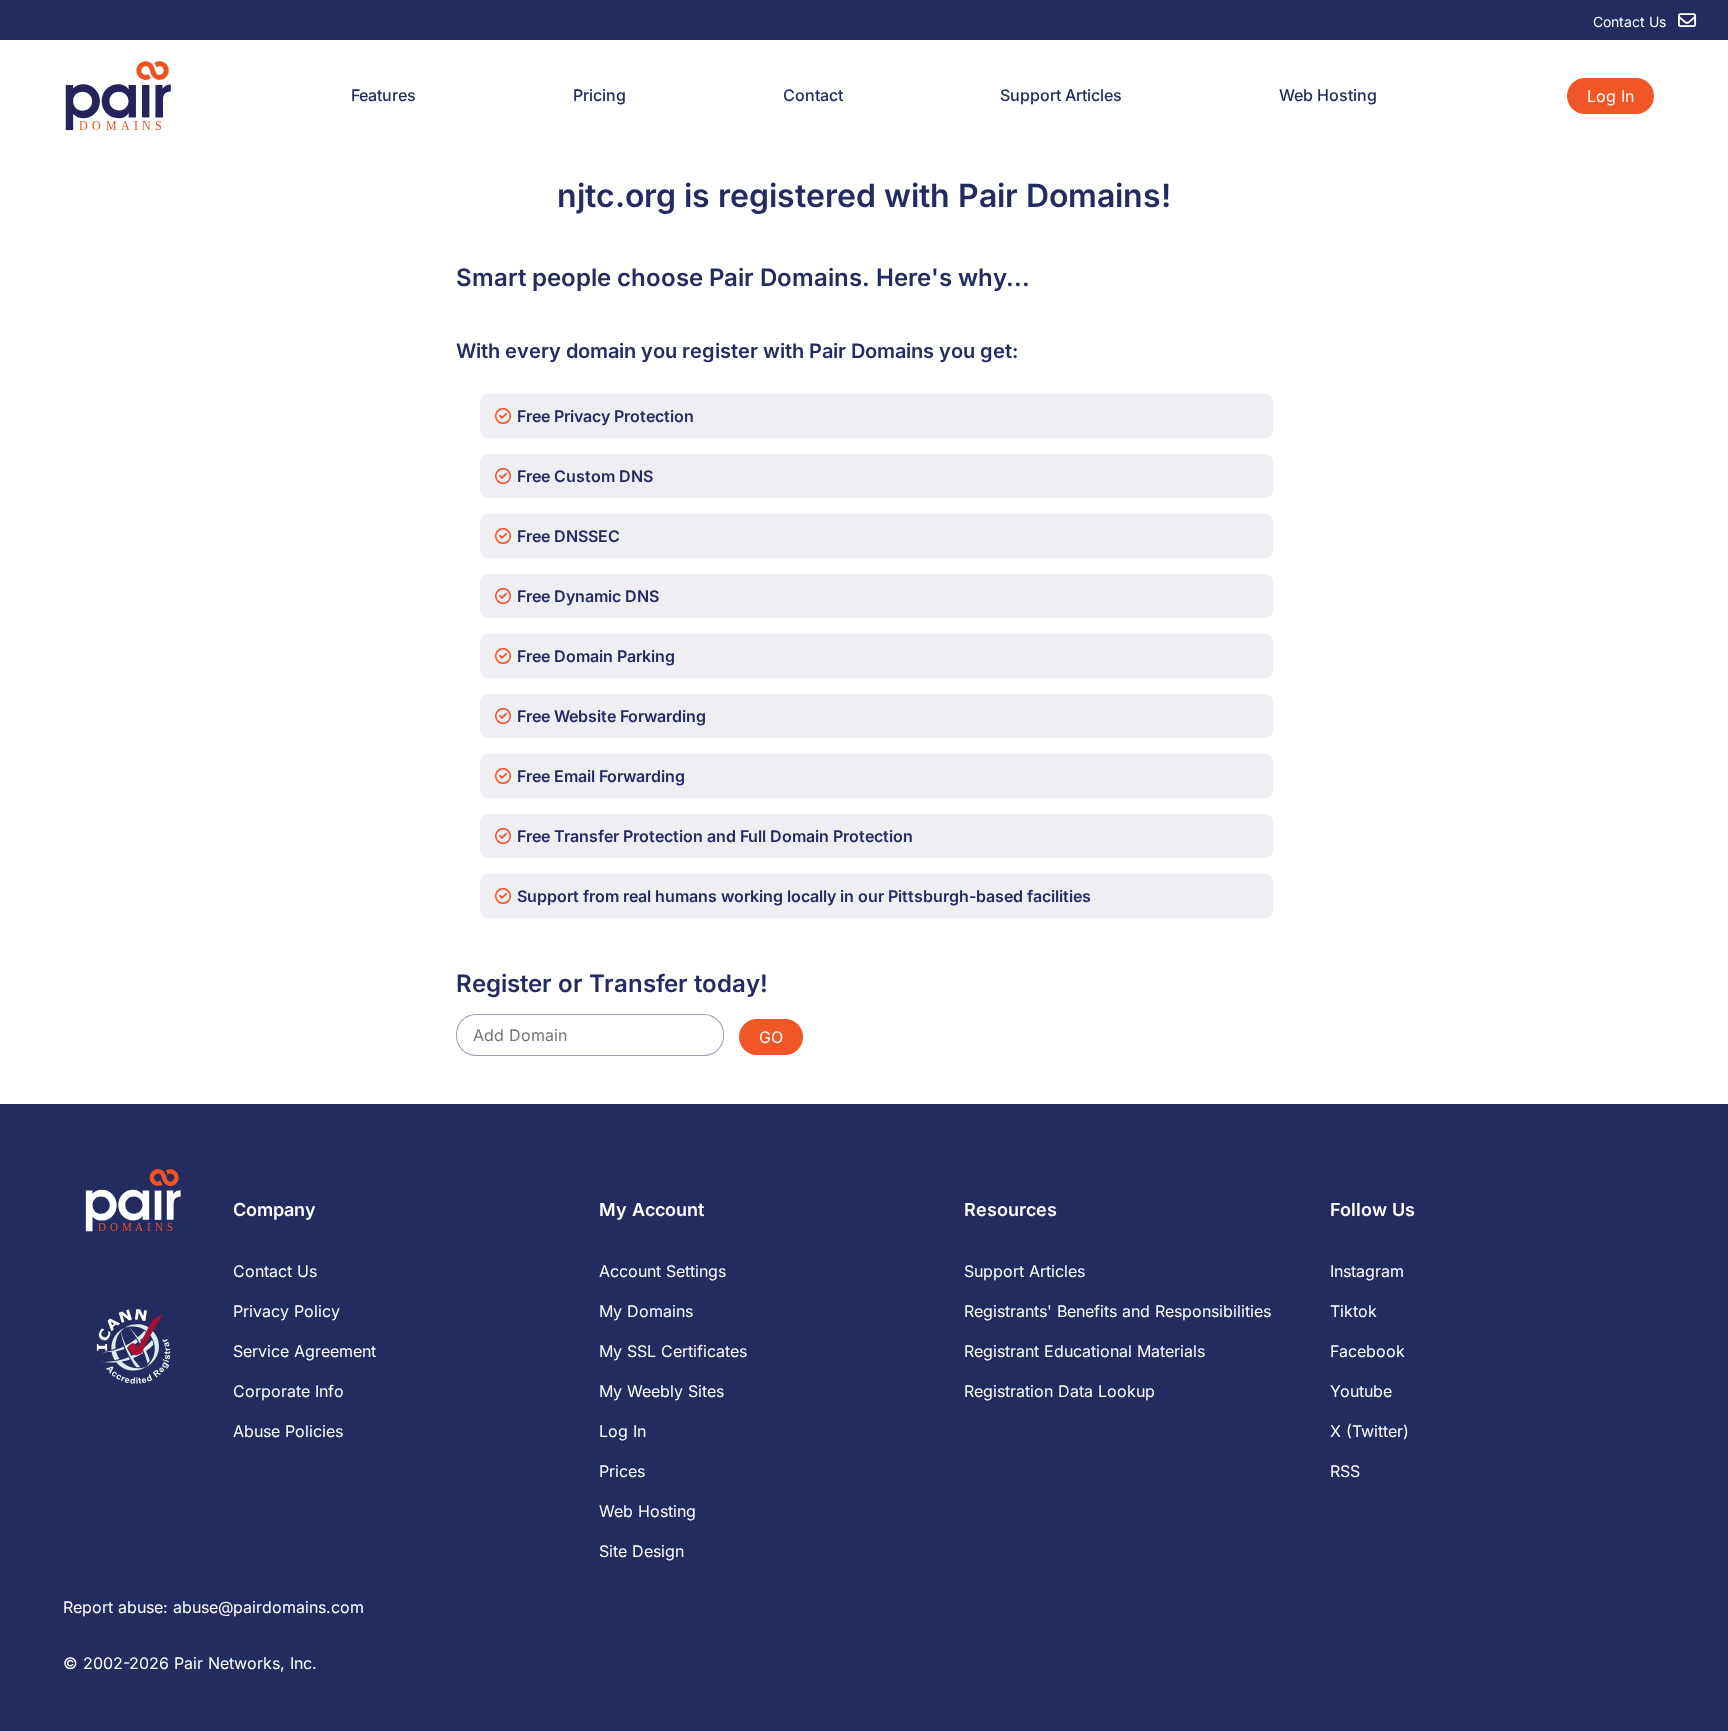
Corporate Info (288, 1391)
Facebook (1367, 1351)
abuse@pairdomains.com (268, 1607)
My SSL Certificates (673, 1351)
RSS (1345, 1471)
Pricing (599, 95)
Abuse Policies (288, 1431)
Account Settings (662, 1271)
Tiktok (1353, 1311)
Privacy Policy (286, 1311)
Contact (813, 95)
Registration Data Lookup (1059, 1391)
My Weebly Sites (661, 1391)
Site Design (641, 1551)
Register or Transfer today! (612, 983)
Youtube (1361, 1391)
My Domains (646, 1311)
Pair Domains (1059, 195)
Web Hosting (1328, 95)
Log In (1610, 96)
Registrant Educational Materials (1084, 1351)
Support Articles (1061, 95)
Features (383, 95)
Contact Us (1631, 21)
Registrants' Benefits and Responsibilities (1117, 1311)
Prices (622, 1471)
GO (771, 1037)
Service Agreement (304, 1351)
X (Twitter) (1369, 1431)
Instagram (1367, 1271)
